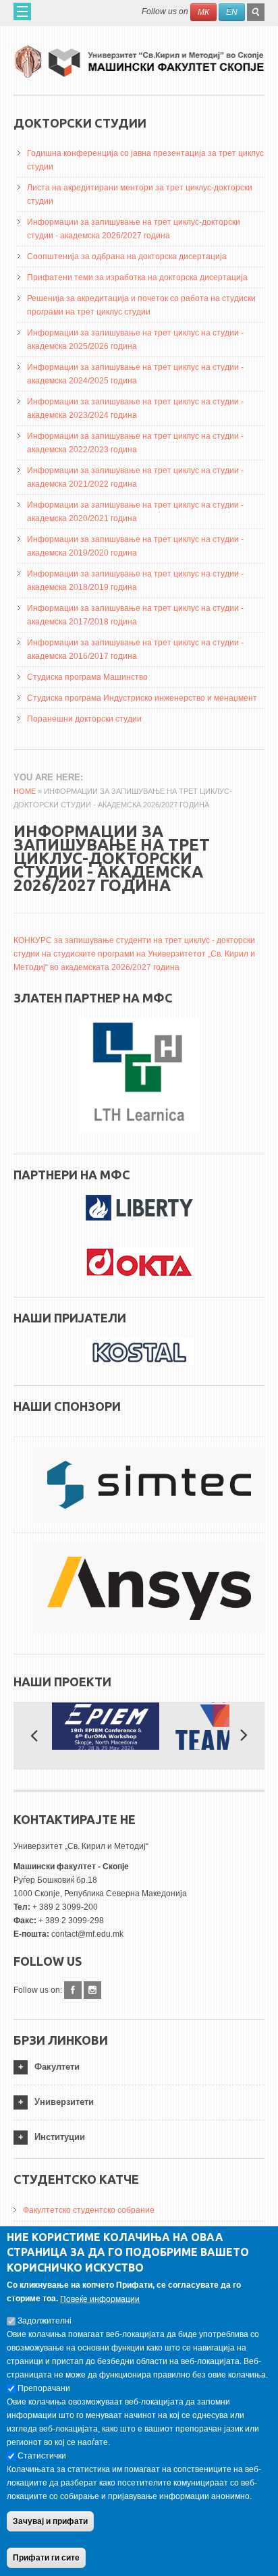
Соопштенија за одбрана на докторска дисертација (127, 257)
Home (25, 791)
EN (232, 12)
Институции (60, 2137)
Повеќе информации (100, 2299)
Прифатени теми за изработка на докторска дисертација (137, 277)
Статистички (42, 2456)
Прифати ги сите (46, 2558)
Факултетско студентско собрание (89, 2210)
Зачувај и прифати (50, 2521)
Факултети (57, 2067)
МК (203, 12)
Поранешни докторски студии (84, 719)
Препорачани (44, 2388)
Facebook (73, 1990)
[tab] (139, 2067)
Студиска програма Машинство (87, 677)
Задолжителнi (45, 2321)
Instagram (92, 1990)
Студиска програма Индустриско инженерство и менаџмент (142, 698)
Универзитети (64, 2102)
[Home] (139, 56)
